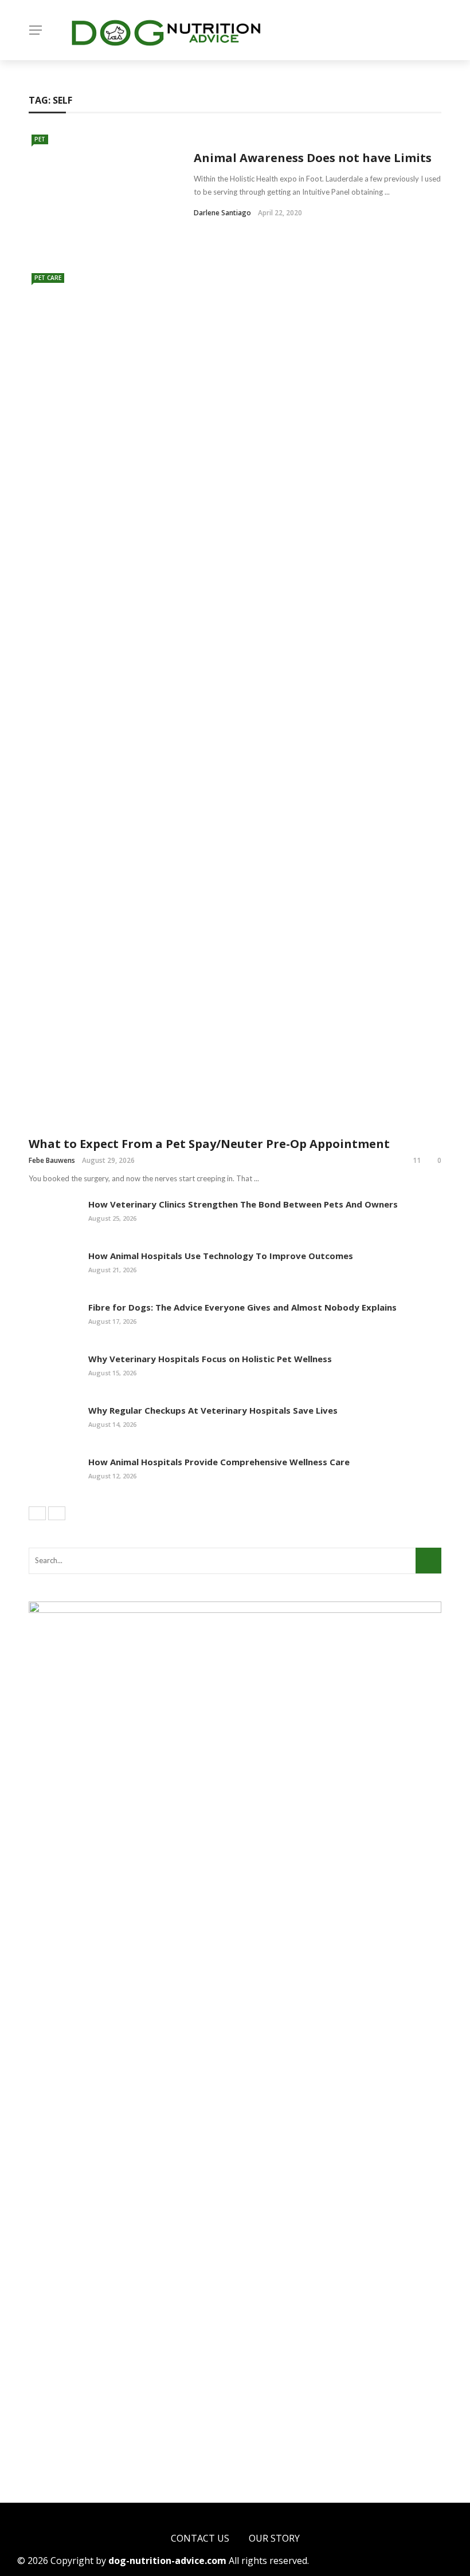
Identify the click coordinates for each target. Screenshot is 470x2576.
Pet (40, 139)
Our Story (274, 2538)
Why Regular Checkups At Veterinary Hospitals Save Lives (213, 1410)
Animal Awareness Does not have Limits (313, 158)
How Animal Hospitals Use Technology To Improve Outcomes (221, 1256)
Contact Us (200, 2538)
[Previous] (37, 1513)
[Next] (57, 1513)
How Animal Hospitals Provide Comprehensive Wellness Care (219, 1462)
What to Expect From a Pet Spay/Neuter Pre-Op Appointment (209, 1144)
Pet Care (48, 278)
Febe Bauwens (52, 1160)
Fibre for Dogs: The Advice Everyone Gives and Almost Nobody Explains (242, 1307)
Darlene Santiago (222, 213)
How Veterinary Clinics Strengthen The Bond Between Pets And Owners (243, 1204)
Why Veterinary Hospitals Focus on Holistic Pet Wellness (210, 1359)
